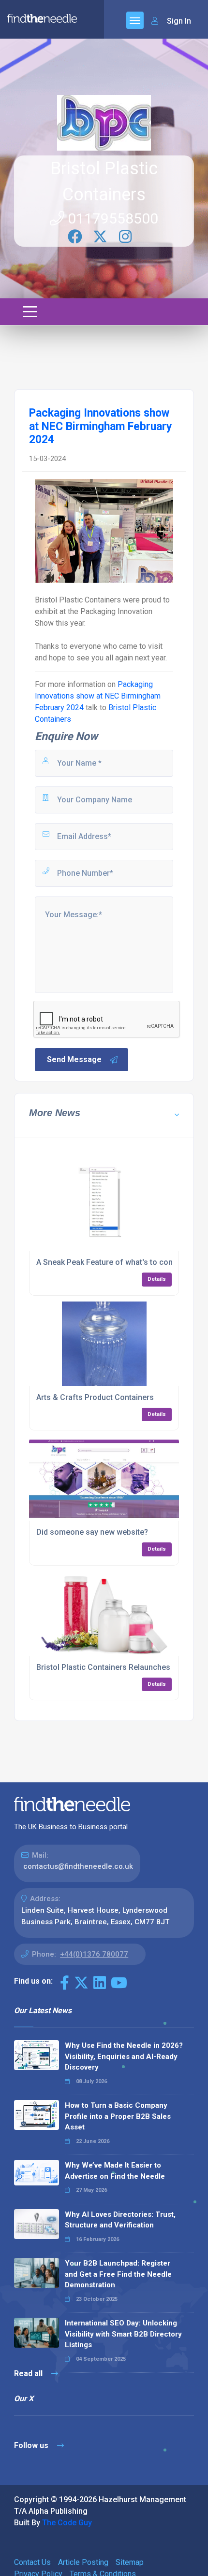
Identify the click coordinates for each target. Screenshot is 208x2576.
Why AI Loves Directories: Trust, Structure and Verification (120, 2220)
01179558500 (111, 218)
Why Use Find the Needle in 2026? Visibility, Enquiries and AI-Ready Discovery (124, 2056)
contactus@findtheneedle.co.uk (78, 1866)
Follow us (32, 2445)
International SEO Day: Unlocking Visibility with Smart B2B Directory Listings (123, 2334)
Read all (29, 2373)
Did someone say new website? (92, 1532)
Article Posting (83, 2562)
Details (157, 1279)
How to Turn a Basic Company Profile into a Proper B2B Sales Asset (118, 2116)
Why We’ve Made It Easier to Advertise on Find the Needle (115, 2171)
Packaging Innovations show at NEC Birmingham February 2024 (98, 696)
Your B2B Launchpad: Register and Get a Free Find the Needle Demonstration (118, 2274)
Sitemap (130, 2562)
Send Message (74, 1059)
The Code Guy (67, 2523)
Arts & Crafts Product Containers (95, 1397)
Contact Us (32, 2562)
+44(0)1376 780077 (94, 1954)
